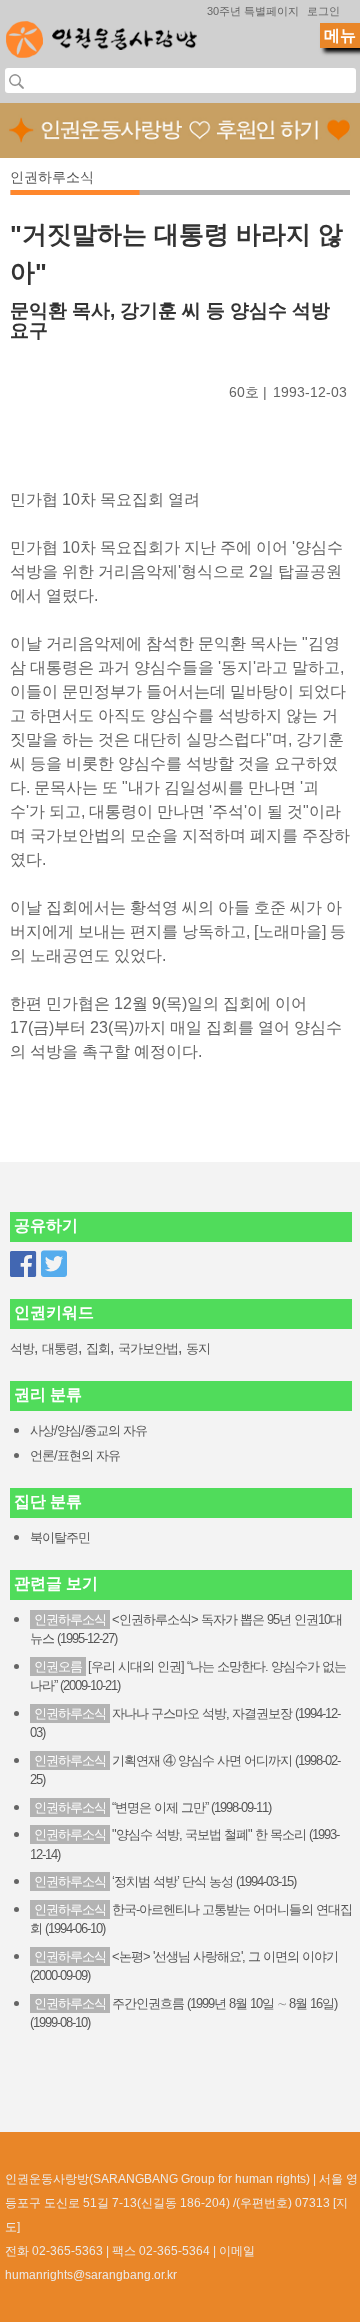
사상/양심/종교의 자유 (88, 1430)
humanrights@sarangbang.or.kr (91, 2275)
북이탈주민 (60, 1537)
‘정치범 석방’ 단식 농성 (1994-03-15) (165, 1881)
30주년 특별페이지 (253, 11)
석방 (22, 1348)
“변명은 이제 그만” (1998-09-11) (152, 1807)
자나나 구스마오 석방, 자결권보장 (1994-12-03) (185, 1723)
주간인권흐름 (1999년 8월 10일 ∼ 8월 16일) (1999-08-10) (183, 2013)
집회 (98, 1348)
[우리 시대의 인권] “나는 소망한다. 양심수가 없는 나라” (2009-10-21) (188, 1676)
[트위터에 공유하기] (54, 1264)
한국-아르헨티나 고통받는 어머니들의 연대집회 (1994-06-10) (191, 1919)
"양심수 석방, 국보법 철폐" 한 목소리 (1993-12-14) (184, 1844)
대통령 (60, 1348)
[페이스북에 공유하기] (23, 1264)
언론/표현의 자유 (75, 1455)
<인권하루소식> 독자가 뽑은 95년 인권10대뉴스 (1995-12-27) (186, 1629)
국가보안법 (148, 1348)
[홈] (101, 34)
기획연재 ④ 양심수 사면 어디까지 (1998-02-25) (185, 1770)
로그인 (323, 11)
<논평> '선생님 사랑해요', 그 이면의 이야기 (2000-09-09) (184, 1966)
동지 (198, 1348)
